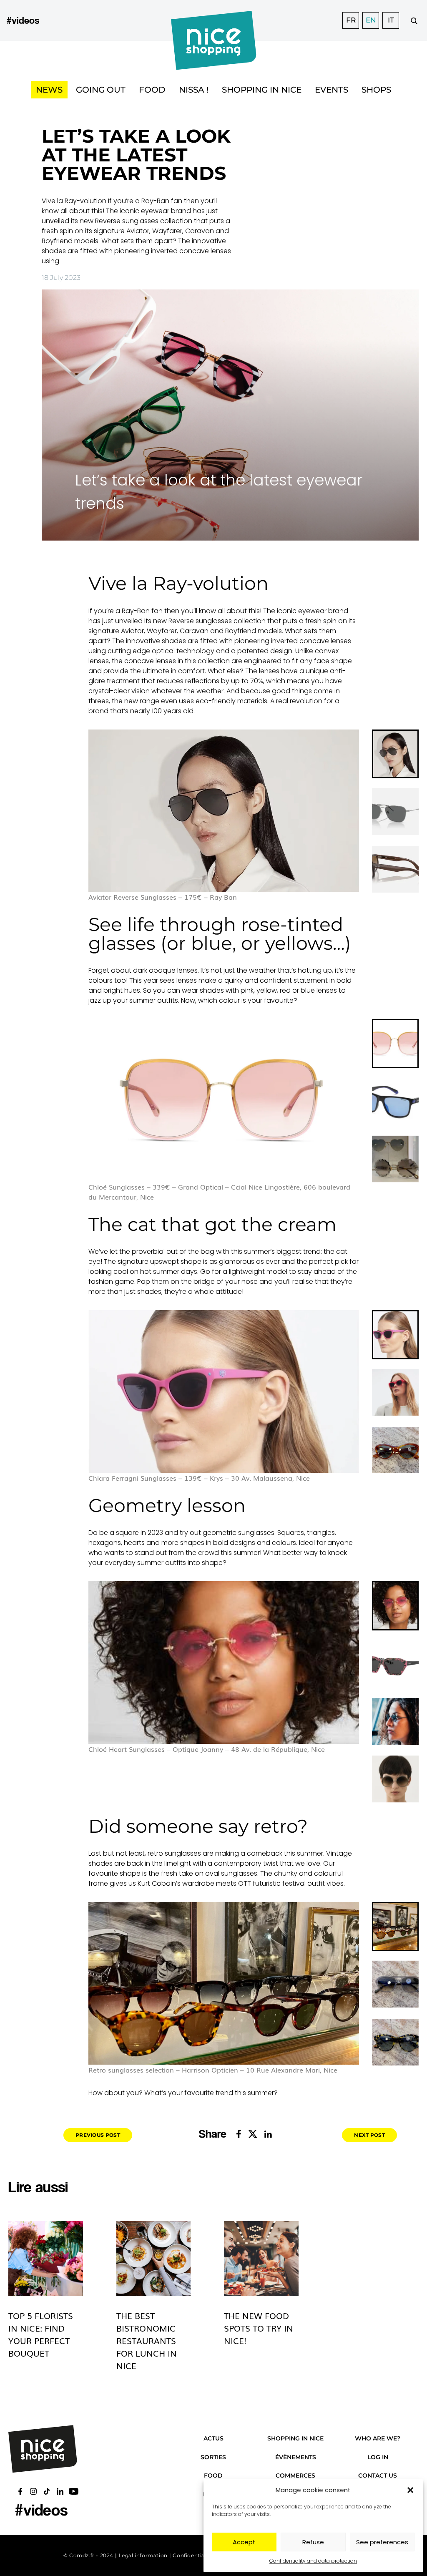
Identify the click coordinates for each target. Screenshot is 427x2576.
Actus (213, 2438)
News (49, 90)
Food (152, 90)
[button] (410, 2490)
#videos (23, 20)
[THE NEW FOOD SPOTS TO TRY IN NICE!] (261, 2258)
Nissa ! (194, 90)
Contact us (378, 2475)
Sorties (213, 2457)
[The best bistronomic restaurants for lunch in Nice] (154, 2258)
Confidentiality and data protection (313, 2561)
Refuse (313, 2542)
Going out (101, 90)
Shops (376, 90)
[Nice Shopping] (214, 20)
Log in (378, 2457)
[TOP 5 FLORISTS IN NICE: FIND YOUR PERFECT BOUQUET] (46, 2258)
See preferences (382, 2542)
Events (332, 90)
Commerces (295, 2475)
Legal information (143, 2555)
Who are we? (378, 2438)
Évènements (296, 2457)
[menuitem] (395, 754)
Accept (244, 2542)
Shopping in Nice (262, 90)
